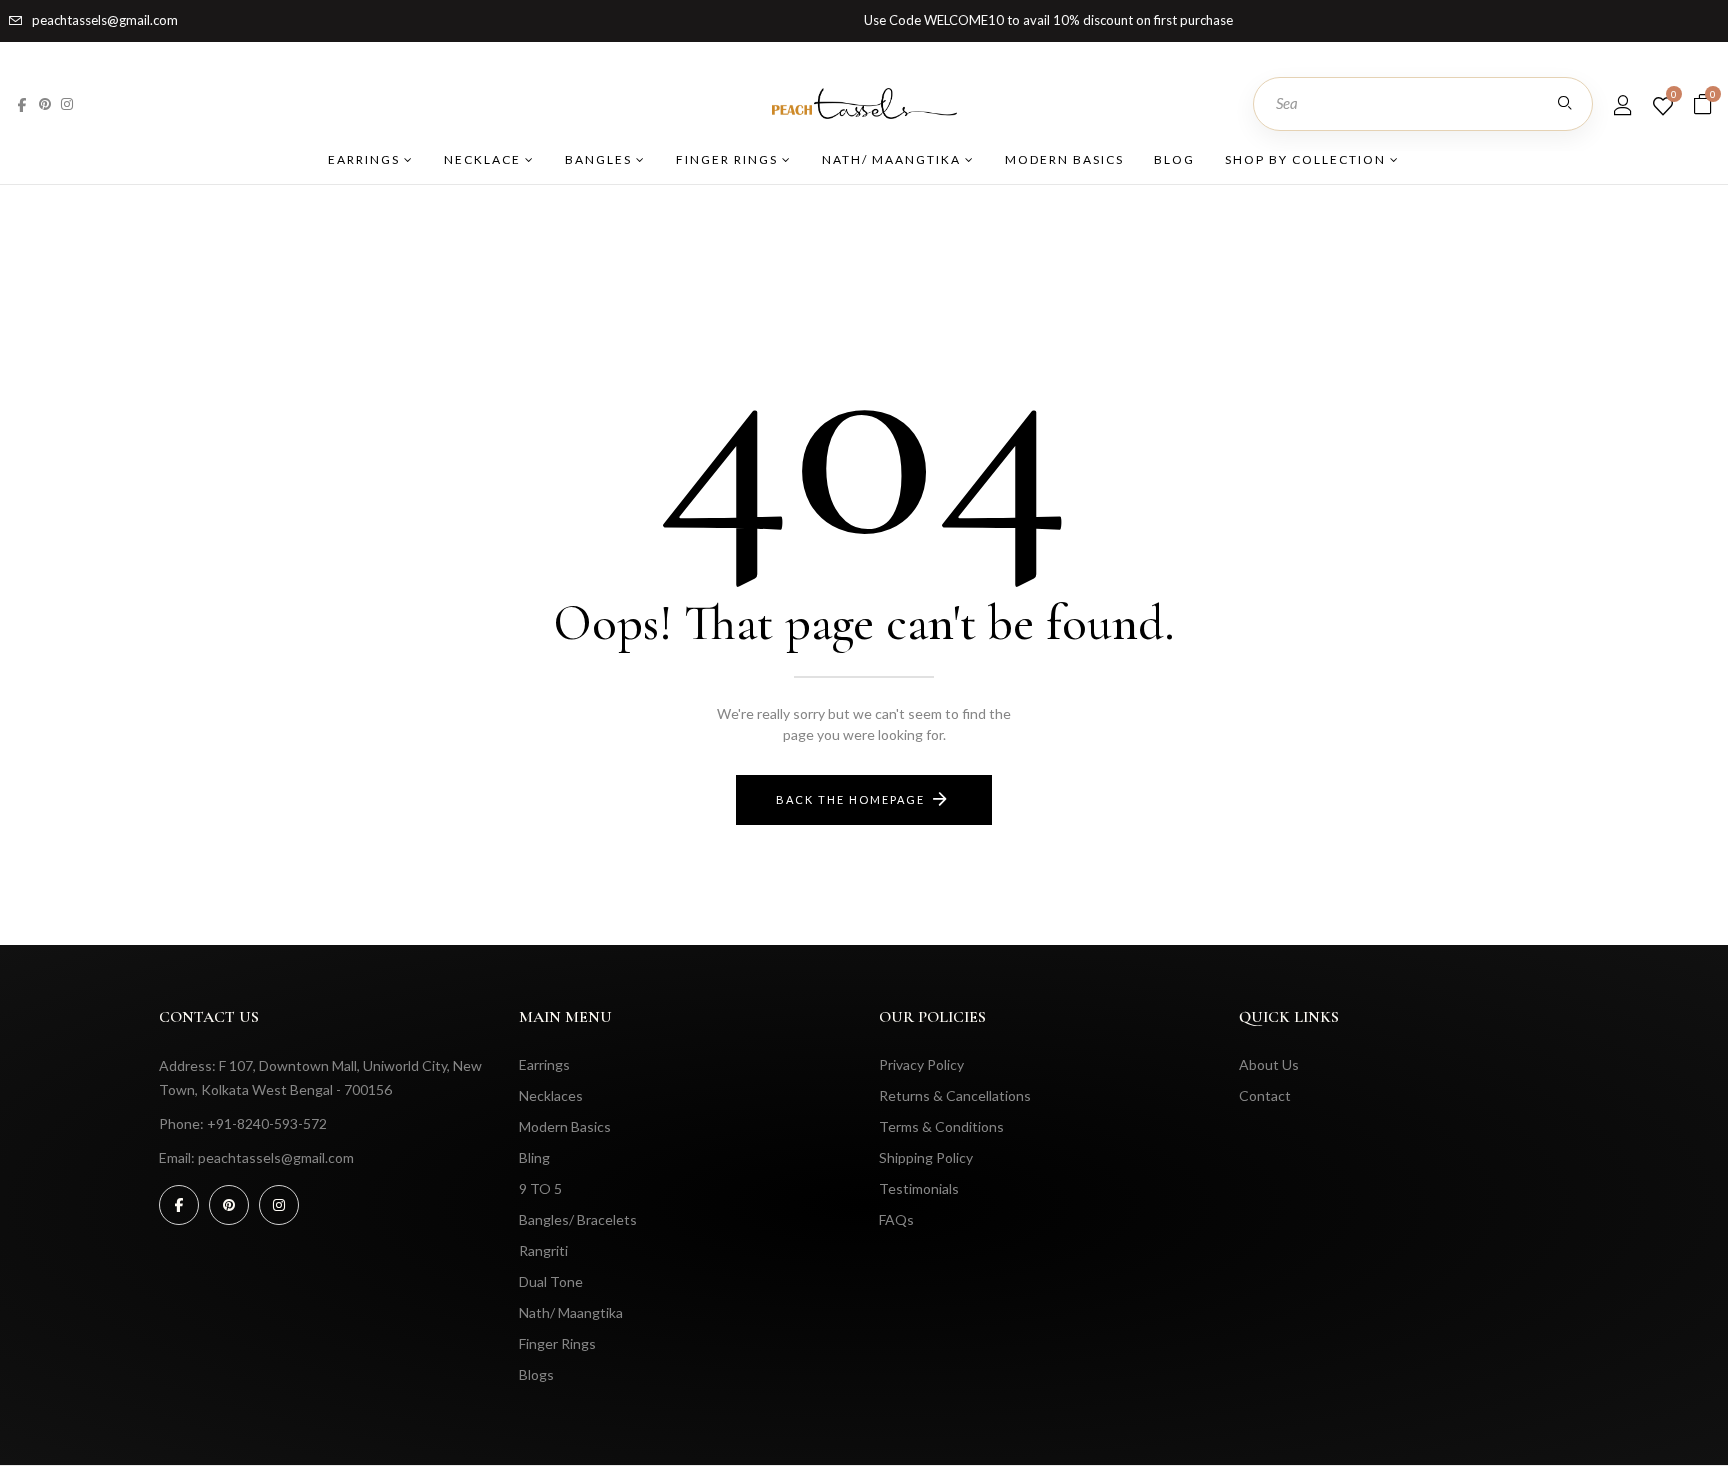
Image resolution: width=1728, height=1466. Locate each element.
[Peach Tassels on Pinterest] (45, 103)
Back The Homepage (850, 799)
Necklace (484, 159)
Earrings (366, 159)
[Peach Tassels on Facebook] (22, 103)
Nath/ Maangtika (893, 159)
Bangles (600, 159)
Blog (1174, 159)
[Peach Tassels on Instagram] (67, 103)
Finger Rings (729, 159)
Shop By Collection (1307, 159)
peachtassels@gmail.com (105, 20)
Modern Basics (1064, 159)
